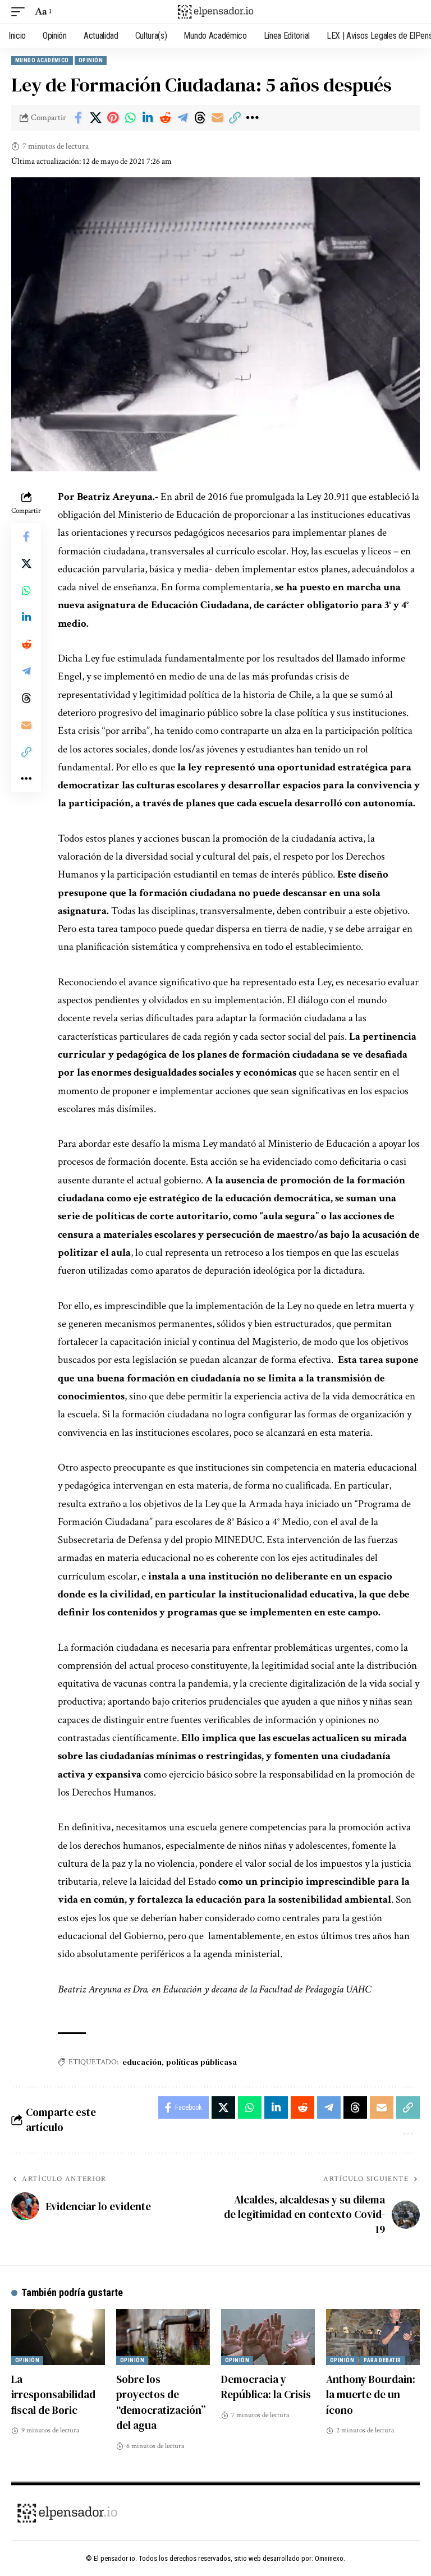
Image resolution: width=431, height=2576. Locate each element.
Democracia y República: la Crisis (266, 2387)
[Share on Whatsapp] (130, 118)
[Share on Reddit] (165, 118)
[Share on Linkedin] (148, 118)
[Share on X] (95, 118)
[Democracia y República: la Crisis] (268, 2337)
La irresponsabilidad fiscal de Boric (53, 2394)
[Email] (217, 118)
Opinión (91, 60)
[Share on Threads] (200, 118)
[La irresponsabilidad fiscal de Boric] (58, 2337)
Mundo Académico (42, 60)
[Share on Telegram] (182, 118)
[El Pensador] (215, 12)
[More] (252, 118)
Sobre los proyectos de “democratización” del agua (161, 2402)
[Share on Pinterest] (113, 118)
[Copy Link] (235, 118)
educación (142, 2062)
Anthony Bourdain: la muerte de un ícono (371, 2394)
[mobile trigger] (21, 12)
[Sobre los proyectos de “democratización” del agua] (163, 2337)
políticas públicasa (201, 2062)
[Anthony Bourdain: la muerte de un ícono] (373, 2337)
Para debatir (382, 2360)
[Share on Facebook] (78, 118)
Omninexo (329, 2558)
